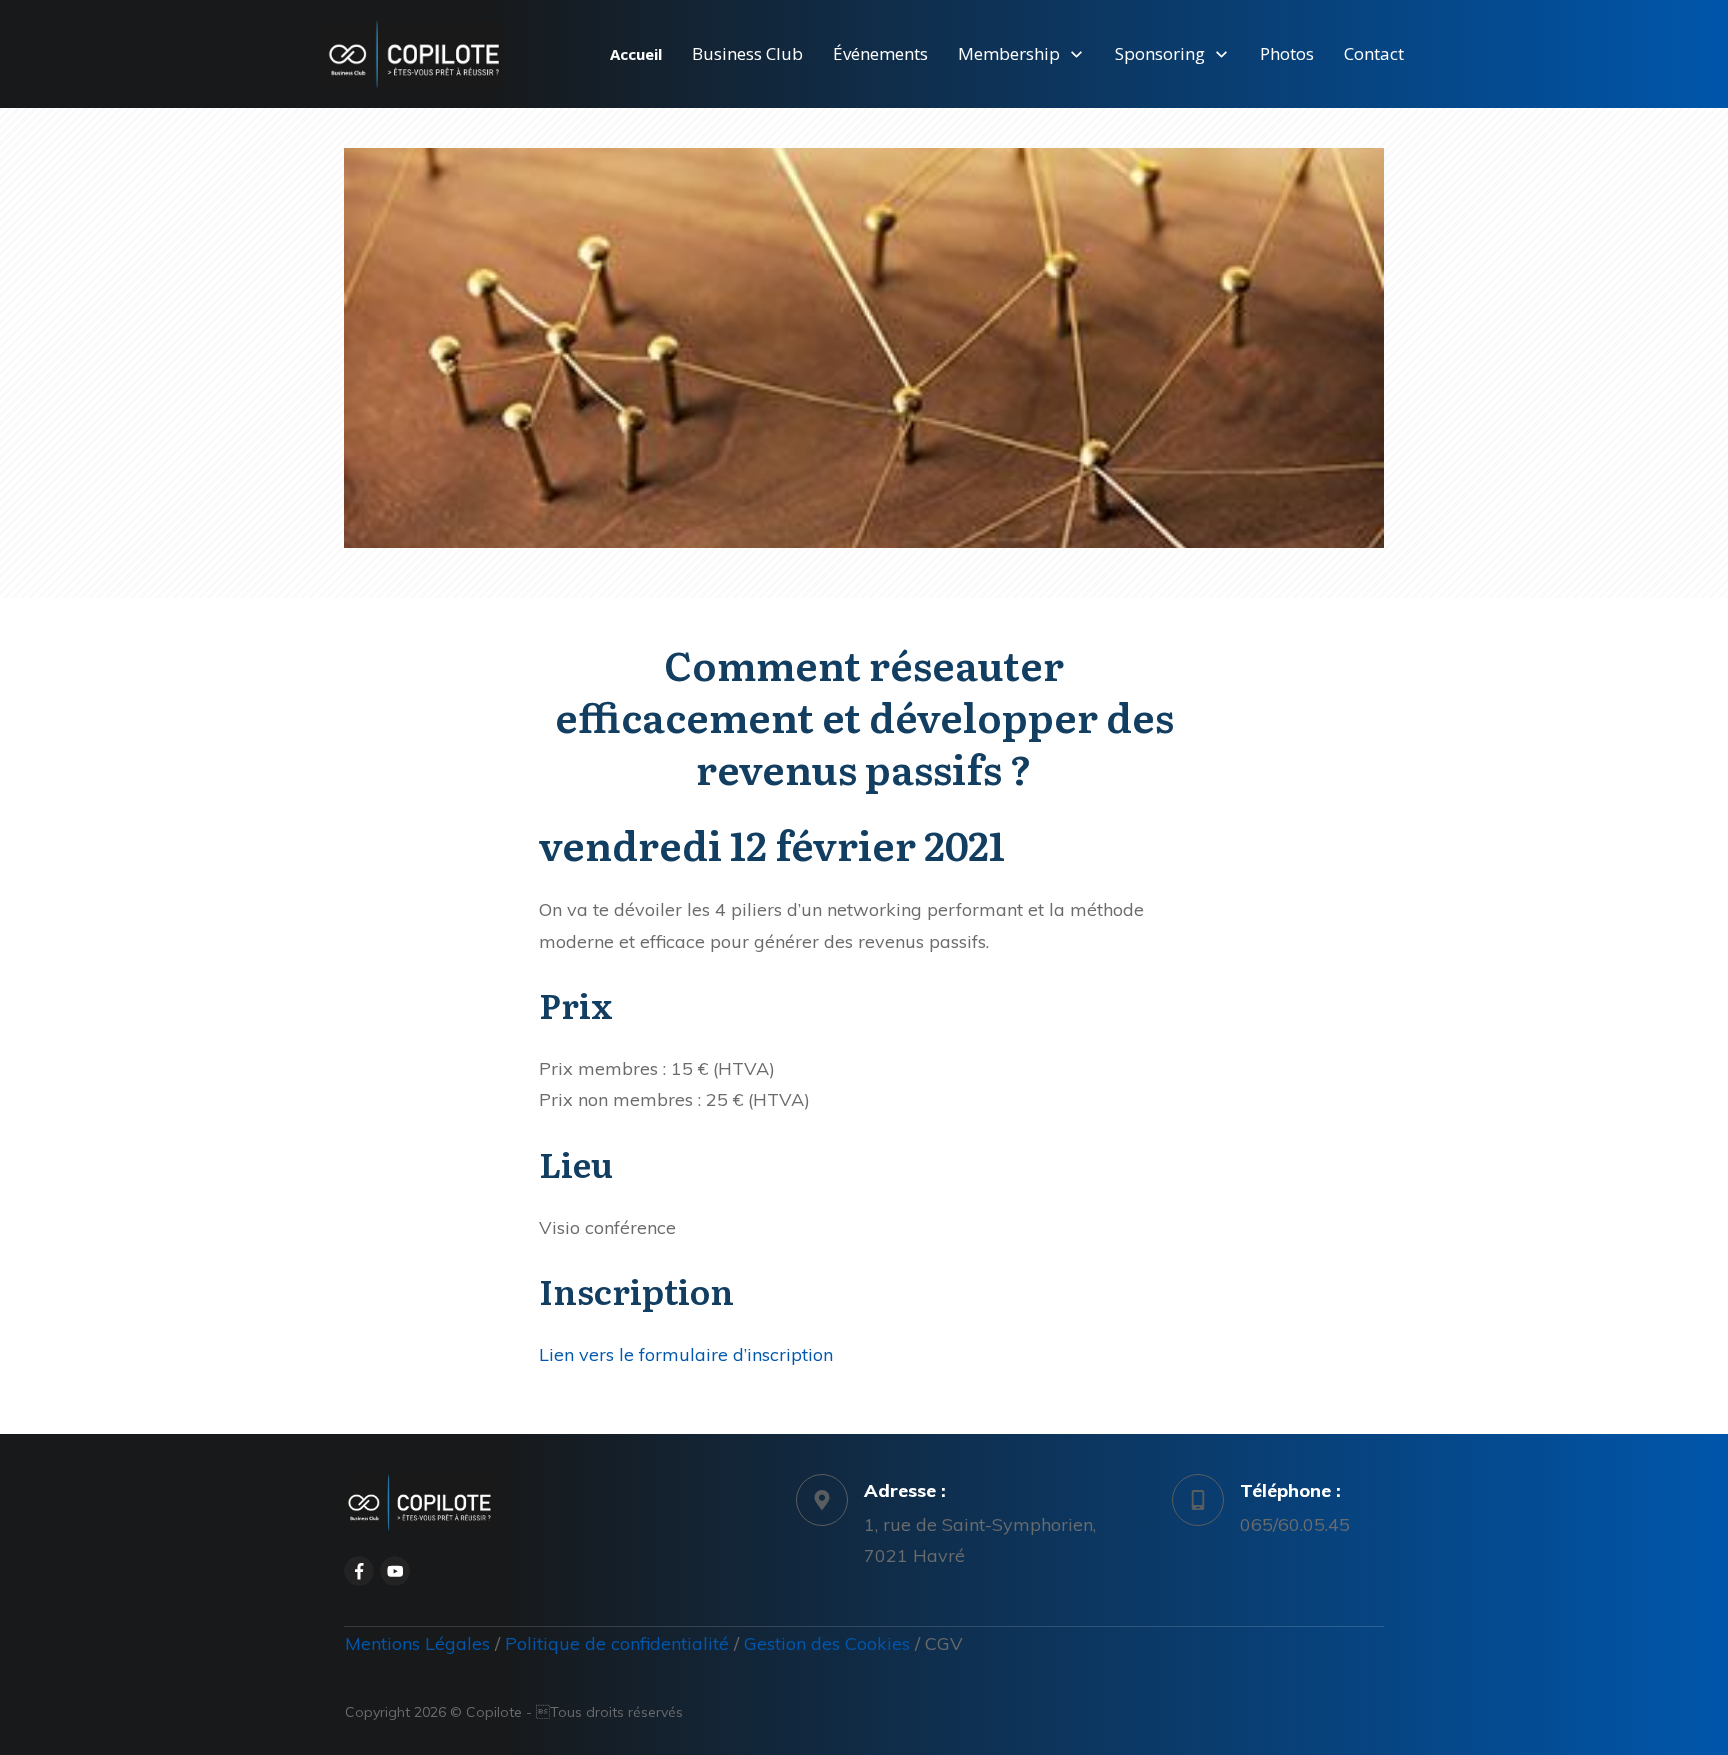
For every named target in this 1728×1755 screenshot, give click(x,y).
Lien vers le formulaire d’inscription (686, 1354)
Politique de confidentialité (617, 1643)
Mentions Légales (420, 1643)
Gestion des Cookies (827, 1643)
